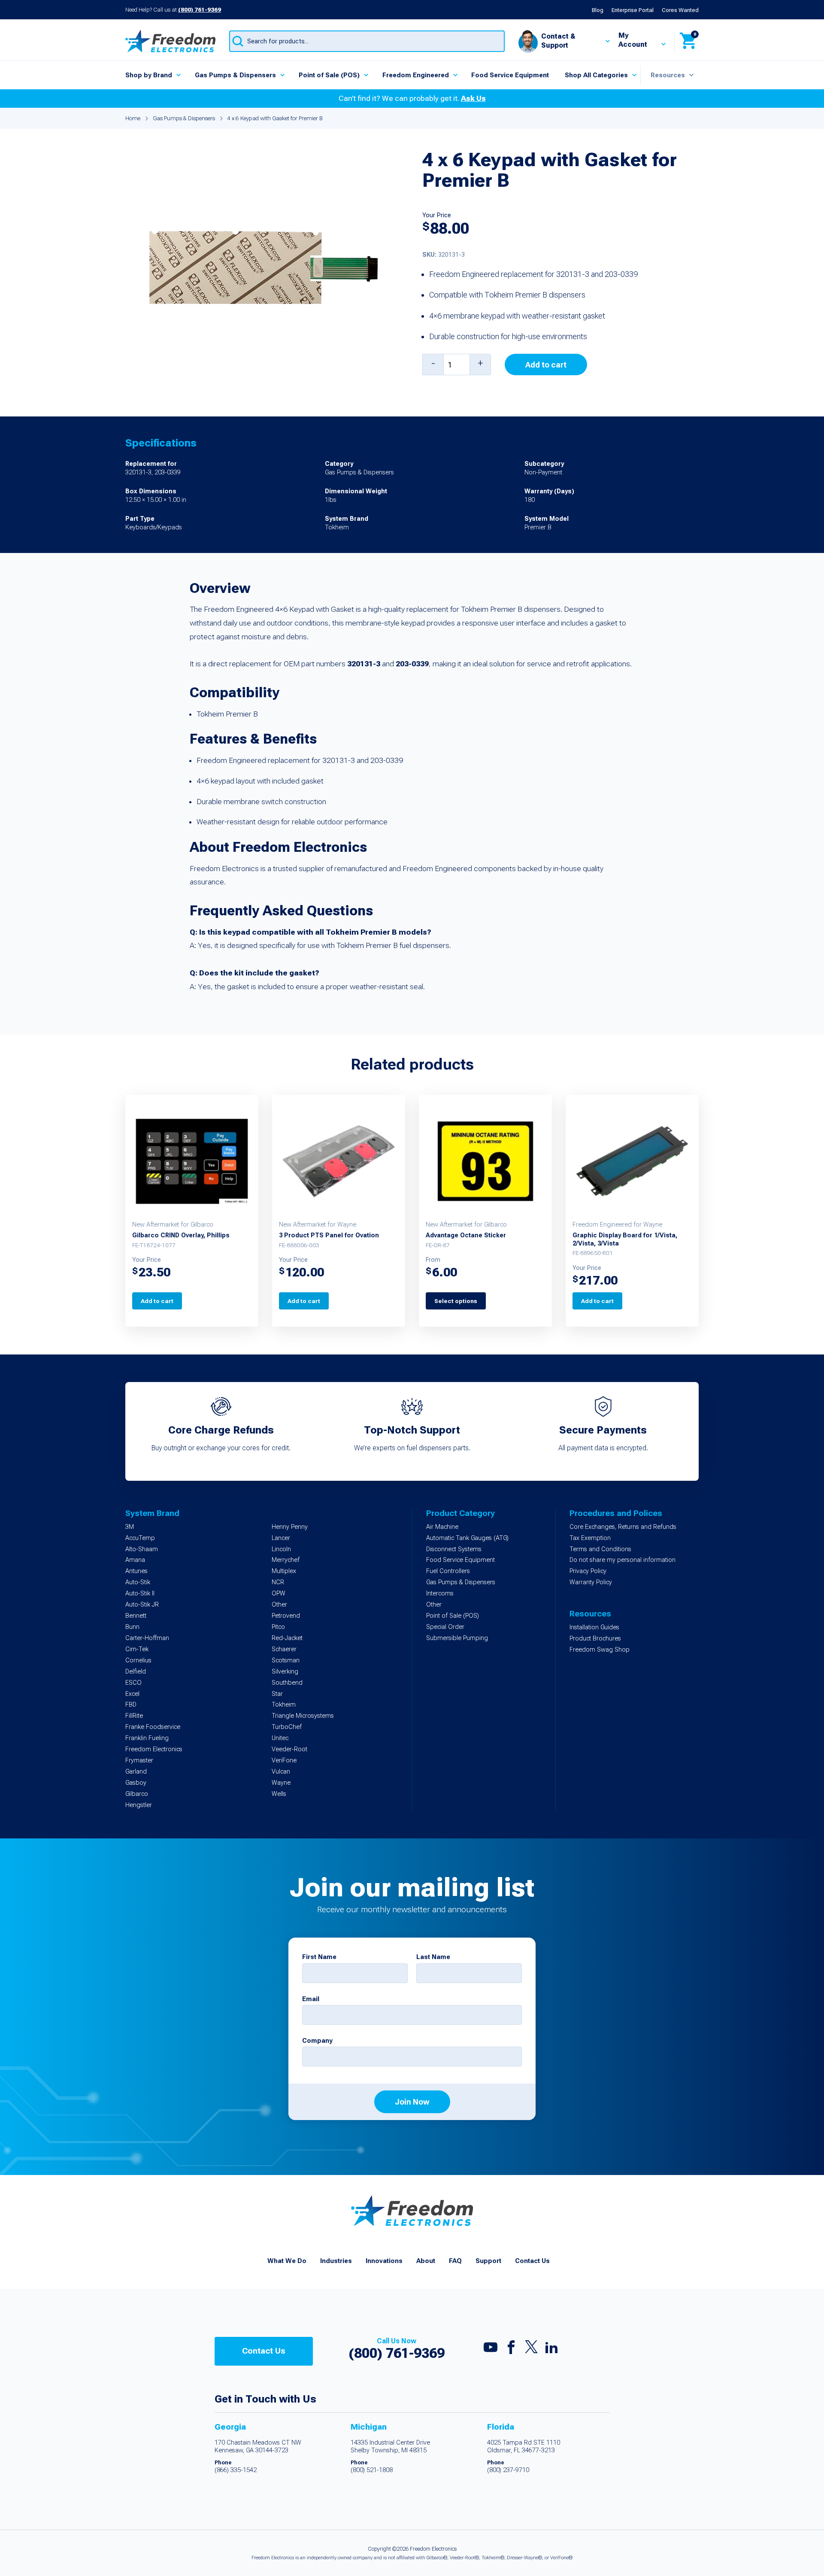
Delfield (136, 1672)
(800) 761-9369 (200, 9)
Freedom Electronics (154, 1749)
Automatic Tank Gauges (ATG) (467, 1538)
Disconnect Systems (454, 1549)
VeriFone (284, 1760)
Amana (135, 1560)
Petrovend (286, 1616)
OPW (279, 1593)
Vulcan (281, 1772)
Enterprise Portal (633, 10)
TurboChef (287, 1727)
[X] (531, 2349)
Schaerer (284, 1649)
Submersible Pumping (457, 1638)
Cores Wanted (680, 10)
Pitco (278, 1627)
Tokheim (284, 1705)
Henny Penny (290, 1527)
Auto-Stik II (140, 1593)
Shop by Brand (149, 75)
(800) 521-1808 (372, 2470)
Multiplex (284, 1571)
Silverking (285, 1672)
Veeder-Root (289, 1749)
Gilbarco (137, 1794)
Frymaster (139, 1760)
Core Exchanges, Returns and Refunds (623, 1527)
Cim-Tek (137, 1649)
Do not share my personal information (623, 1560)
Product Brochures (595, 1639)
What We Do (287, 2261)
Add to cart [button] (157, 1301)
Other (279, 1605)
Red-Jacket (287, 1638)
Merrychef (286, 1560)
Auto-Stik (138, 1582)
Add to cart (546, 365)
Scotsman (286, 1660)
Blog (598, 10)
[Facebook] (511, 2349)
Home (133, 118)
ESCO (133, 1683)
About (426, 2261)
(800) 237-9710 (508, 2470)
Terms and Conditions (600, 1549)
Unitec (280, 1738)
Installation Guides (594, 1627)
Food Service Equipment (510, 75)
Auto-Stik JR (142, 1605)
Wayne (281, 1783)
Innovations (384, 2261)
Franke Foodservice (153, 1727)
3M (130, 1527)
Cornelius (138, 1660)
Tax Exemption (590, 1538)
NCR (278, 1582)
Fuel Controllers (448, 1571)
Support (488, 2261)
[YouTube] (491, 2349)
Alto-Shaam (142, 1549)
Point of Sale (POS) (329, 75)
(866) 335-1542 (236, 2470)
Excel (132, 1694)
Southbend (287, 1683)
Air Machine (442, 1527)
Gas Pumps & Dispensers (235, 75)
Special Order (445, 1627)
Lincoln (281, 1549)
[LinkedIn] (551, 2349)
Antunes (136, 1571)
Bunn (132, 1627)
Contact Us (532, 2261)
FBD (131, 1705)
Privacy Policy (588, 1571)
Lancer (281, 1538)
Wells (279, 1794)
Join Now (412, 2102)
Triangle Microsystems (303, 1716)
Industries (336, 2261)
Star (277, 1694)
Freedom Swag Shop (600, 1650)
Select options (456, 1301)
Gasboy (136, 1783)
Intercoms (440, 1593)
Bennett (136, 1616)
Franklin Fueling (147, 1738)
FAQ (455, 2261)
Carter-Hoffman (147, 1638)
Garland (136, 1772)
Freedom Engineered (416, 75)
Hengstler (139, 1805)
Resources (668, 75)
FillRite (134, 1716)
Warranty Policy (591, 1582)
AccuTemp (140, 1538)
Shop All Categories (596, 75)
